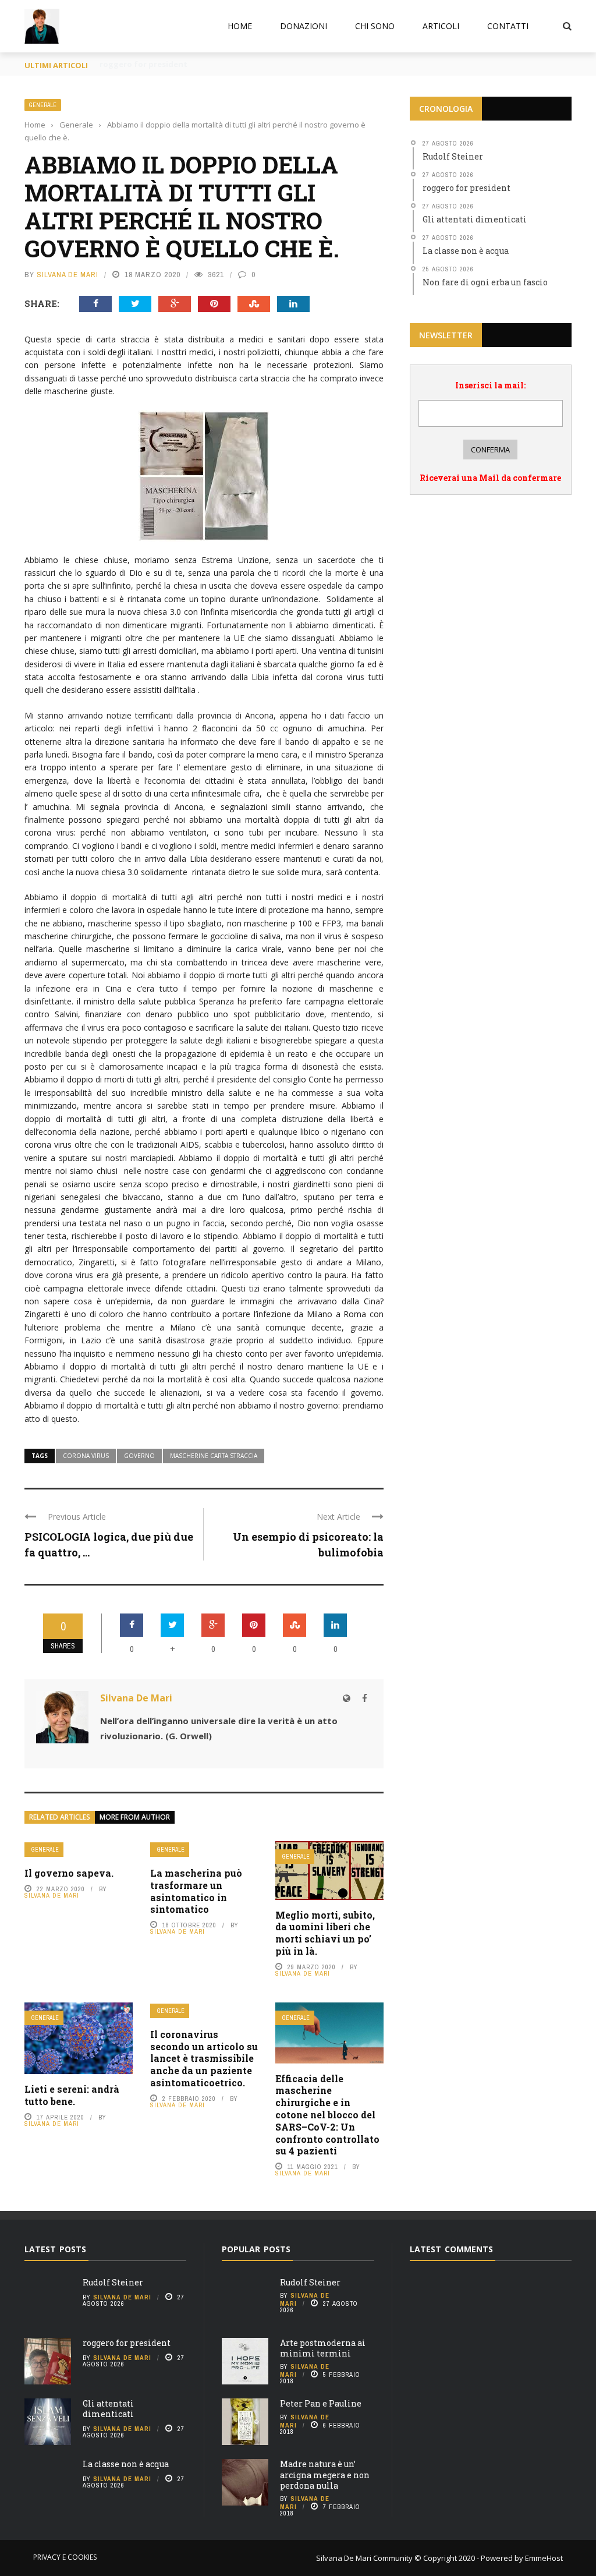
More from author (135, 1817)
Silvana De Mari (68, 275)
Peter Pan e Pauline (321, 2403)
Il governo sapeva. (69, 1873)
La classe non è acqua (126, 2464)
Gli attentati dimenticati (108, 2409)
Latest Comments (451, 2249)
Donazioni (304, 26)
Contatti (508, 26)
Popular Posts (256, 2249)
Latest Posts (55, 2249)
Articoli (441, 26)
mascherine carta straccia (214, 1456)
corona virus (86, 1456)
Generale (43, 105)
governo (139, 1456)
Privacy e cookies (65, 2557)
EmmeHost (543, 2558)
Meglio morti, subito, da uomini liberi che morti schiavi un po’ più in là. (325, 1933)
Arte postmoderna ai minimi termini (323, 2348)
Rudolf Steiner (113, 2282)
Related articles (60, 1817)
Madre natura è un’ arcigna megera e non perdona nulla (325, 2474)
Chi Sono (375, 26)
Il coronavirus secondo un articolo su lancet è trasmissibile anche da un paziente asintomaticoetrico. (204, 2058)
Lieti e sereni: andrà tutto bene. (72, 2095)
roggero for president (127, 2343)
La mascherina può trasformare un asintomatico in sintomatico (196, 1891)
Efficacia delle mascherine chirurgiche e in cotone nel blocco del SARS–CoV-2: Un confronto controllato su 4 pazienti (327, 2115)
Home (240, 26)
